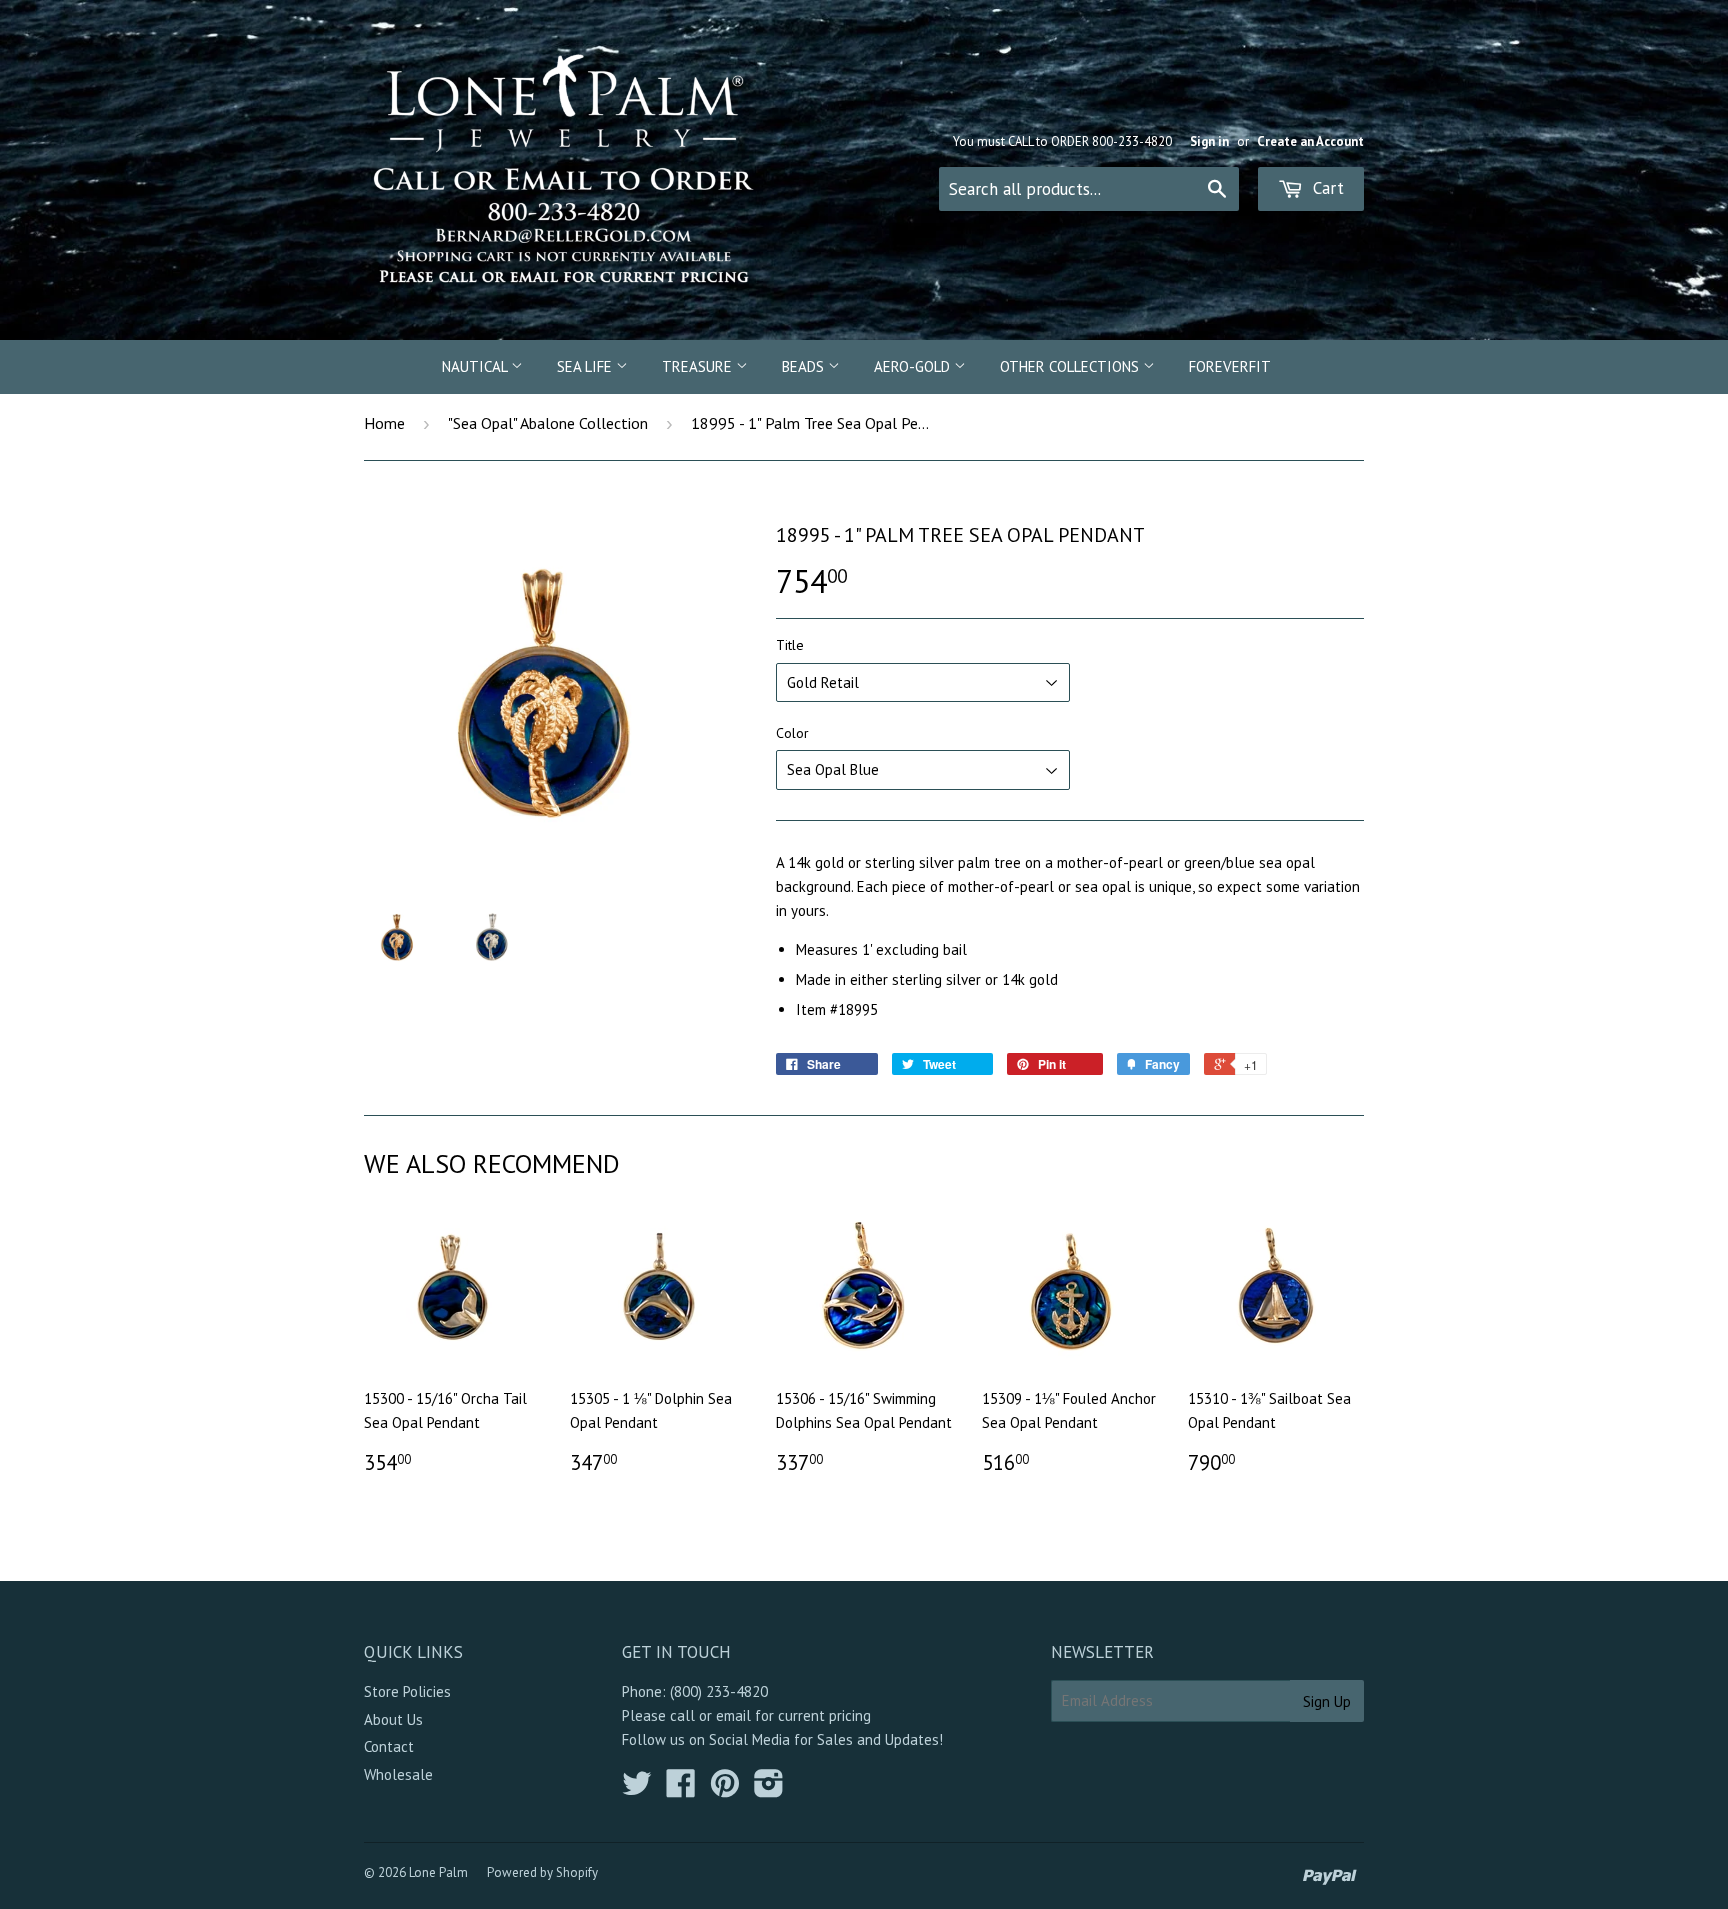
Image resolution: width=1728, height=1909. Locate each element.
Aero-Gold (914, 366)
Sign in (1209, 141)
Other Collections (1071, 366)
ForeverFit (1230, 366)
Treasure (699, 366)
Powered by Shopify (542, 1872)
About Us (393, 1719)
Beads (805, 366)
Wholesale (398, 1774)
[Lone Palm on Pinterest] (725, 1789)
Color (792, 733)
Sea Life (586, 366)
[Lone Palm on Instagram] (769, 1789)
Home (384, 423)
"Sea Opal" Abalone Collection (548, 423)
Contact (389, 1746)
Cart (1326, 188)
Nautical (476, 366)
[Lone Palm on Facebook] (681, 1789)
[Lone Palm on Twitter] (637, 1789)
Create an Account (1310, 141)
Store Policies (407, 1691)
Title (790, 645)
